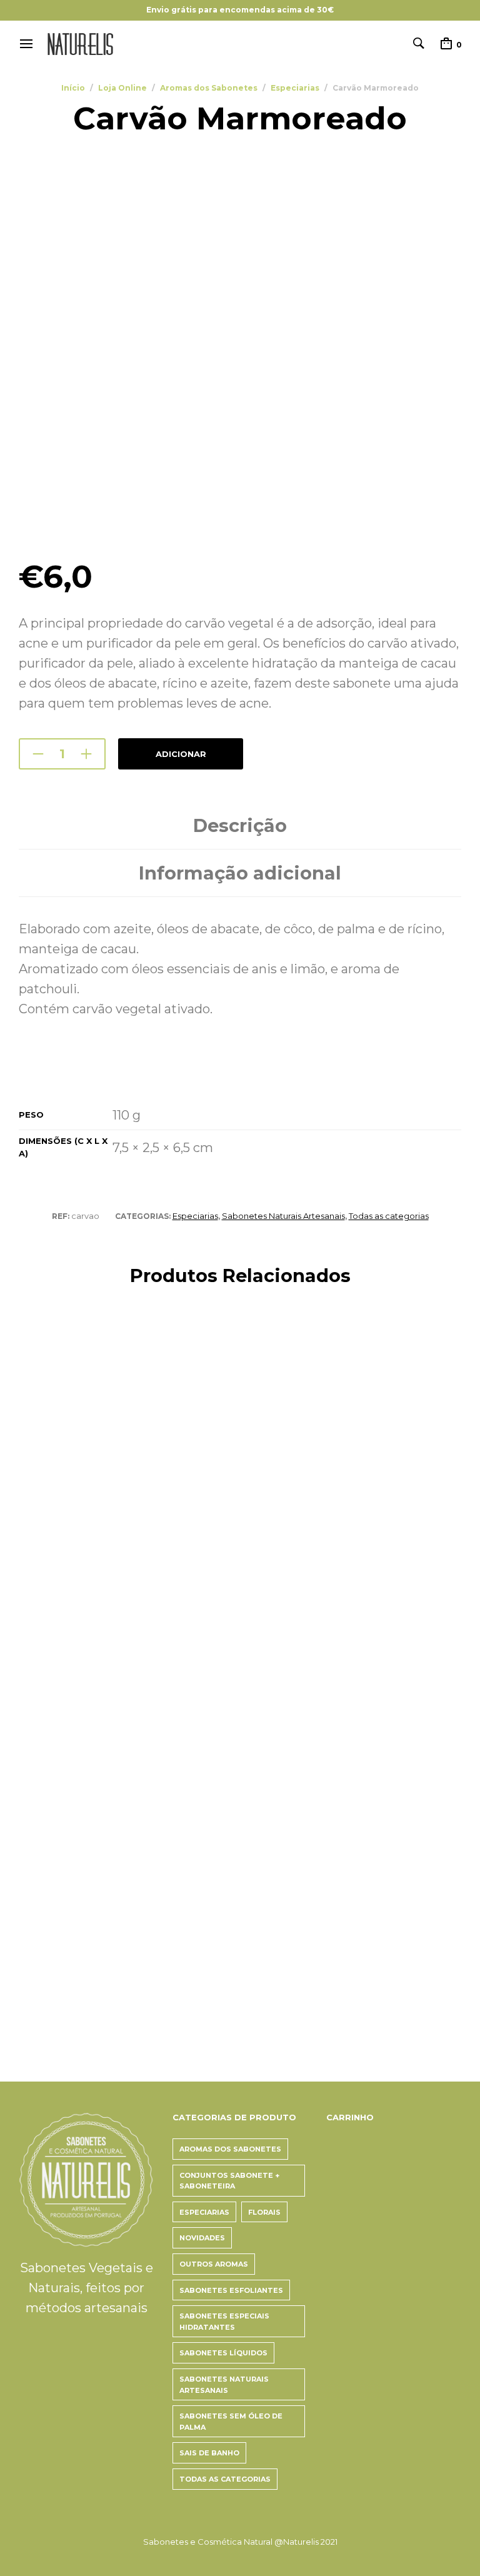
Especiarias (295, 88)
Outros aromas (214, 2264)
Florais (264, 2212)
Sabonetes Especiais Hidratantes (224, 2322)
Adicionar (181, 754)
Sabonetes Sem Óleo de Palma (231, 2422)
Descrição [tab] (240, 825)
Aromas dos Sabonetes (209, 88)
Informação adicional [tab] (240, 873)
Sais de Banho (209, 2453)
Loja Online (122, 88)
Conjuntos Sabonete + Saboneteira (229, 2181)
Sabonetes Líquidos (223, 2353)
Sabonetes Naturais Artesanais (283, 1216)
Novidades (202, 2238)
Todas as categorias (389, 1216)
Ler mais (39, 1637)
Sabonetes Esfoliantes (231, 2290)
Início (73, 88)
